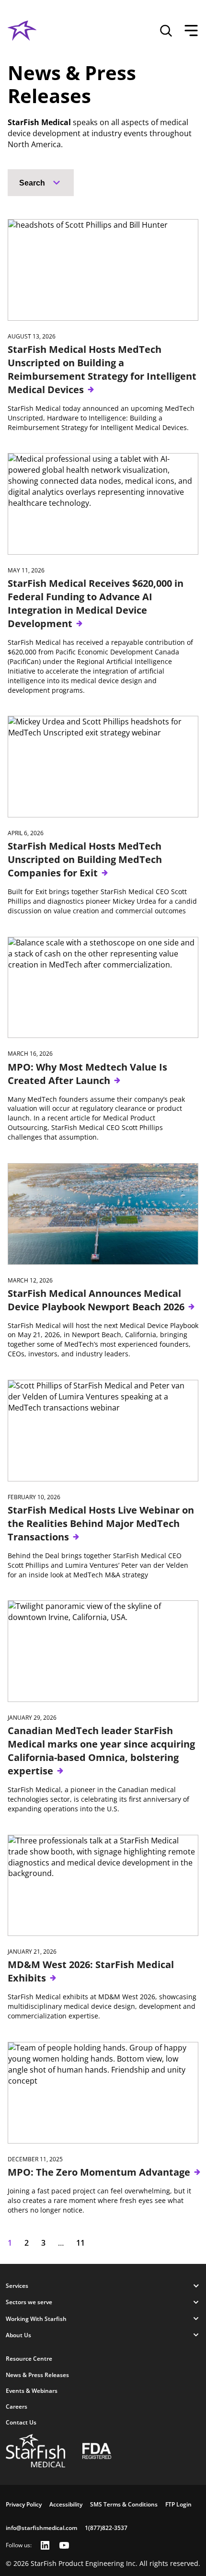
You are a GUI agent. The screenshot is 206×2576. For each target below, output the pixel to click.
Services (17, 2286)
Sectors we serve (29, 2302)
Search (32, 183)
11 (80, 2243)
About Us (18, 2335)
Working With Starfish (36, 2319)
